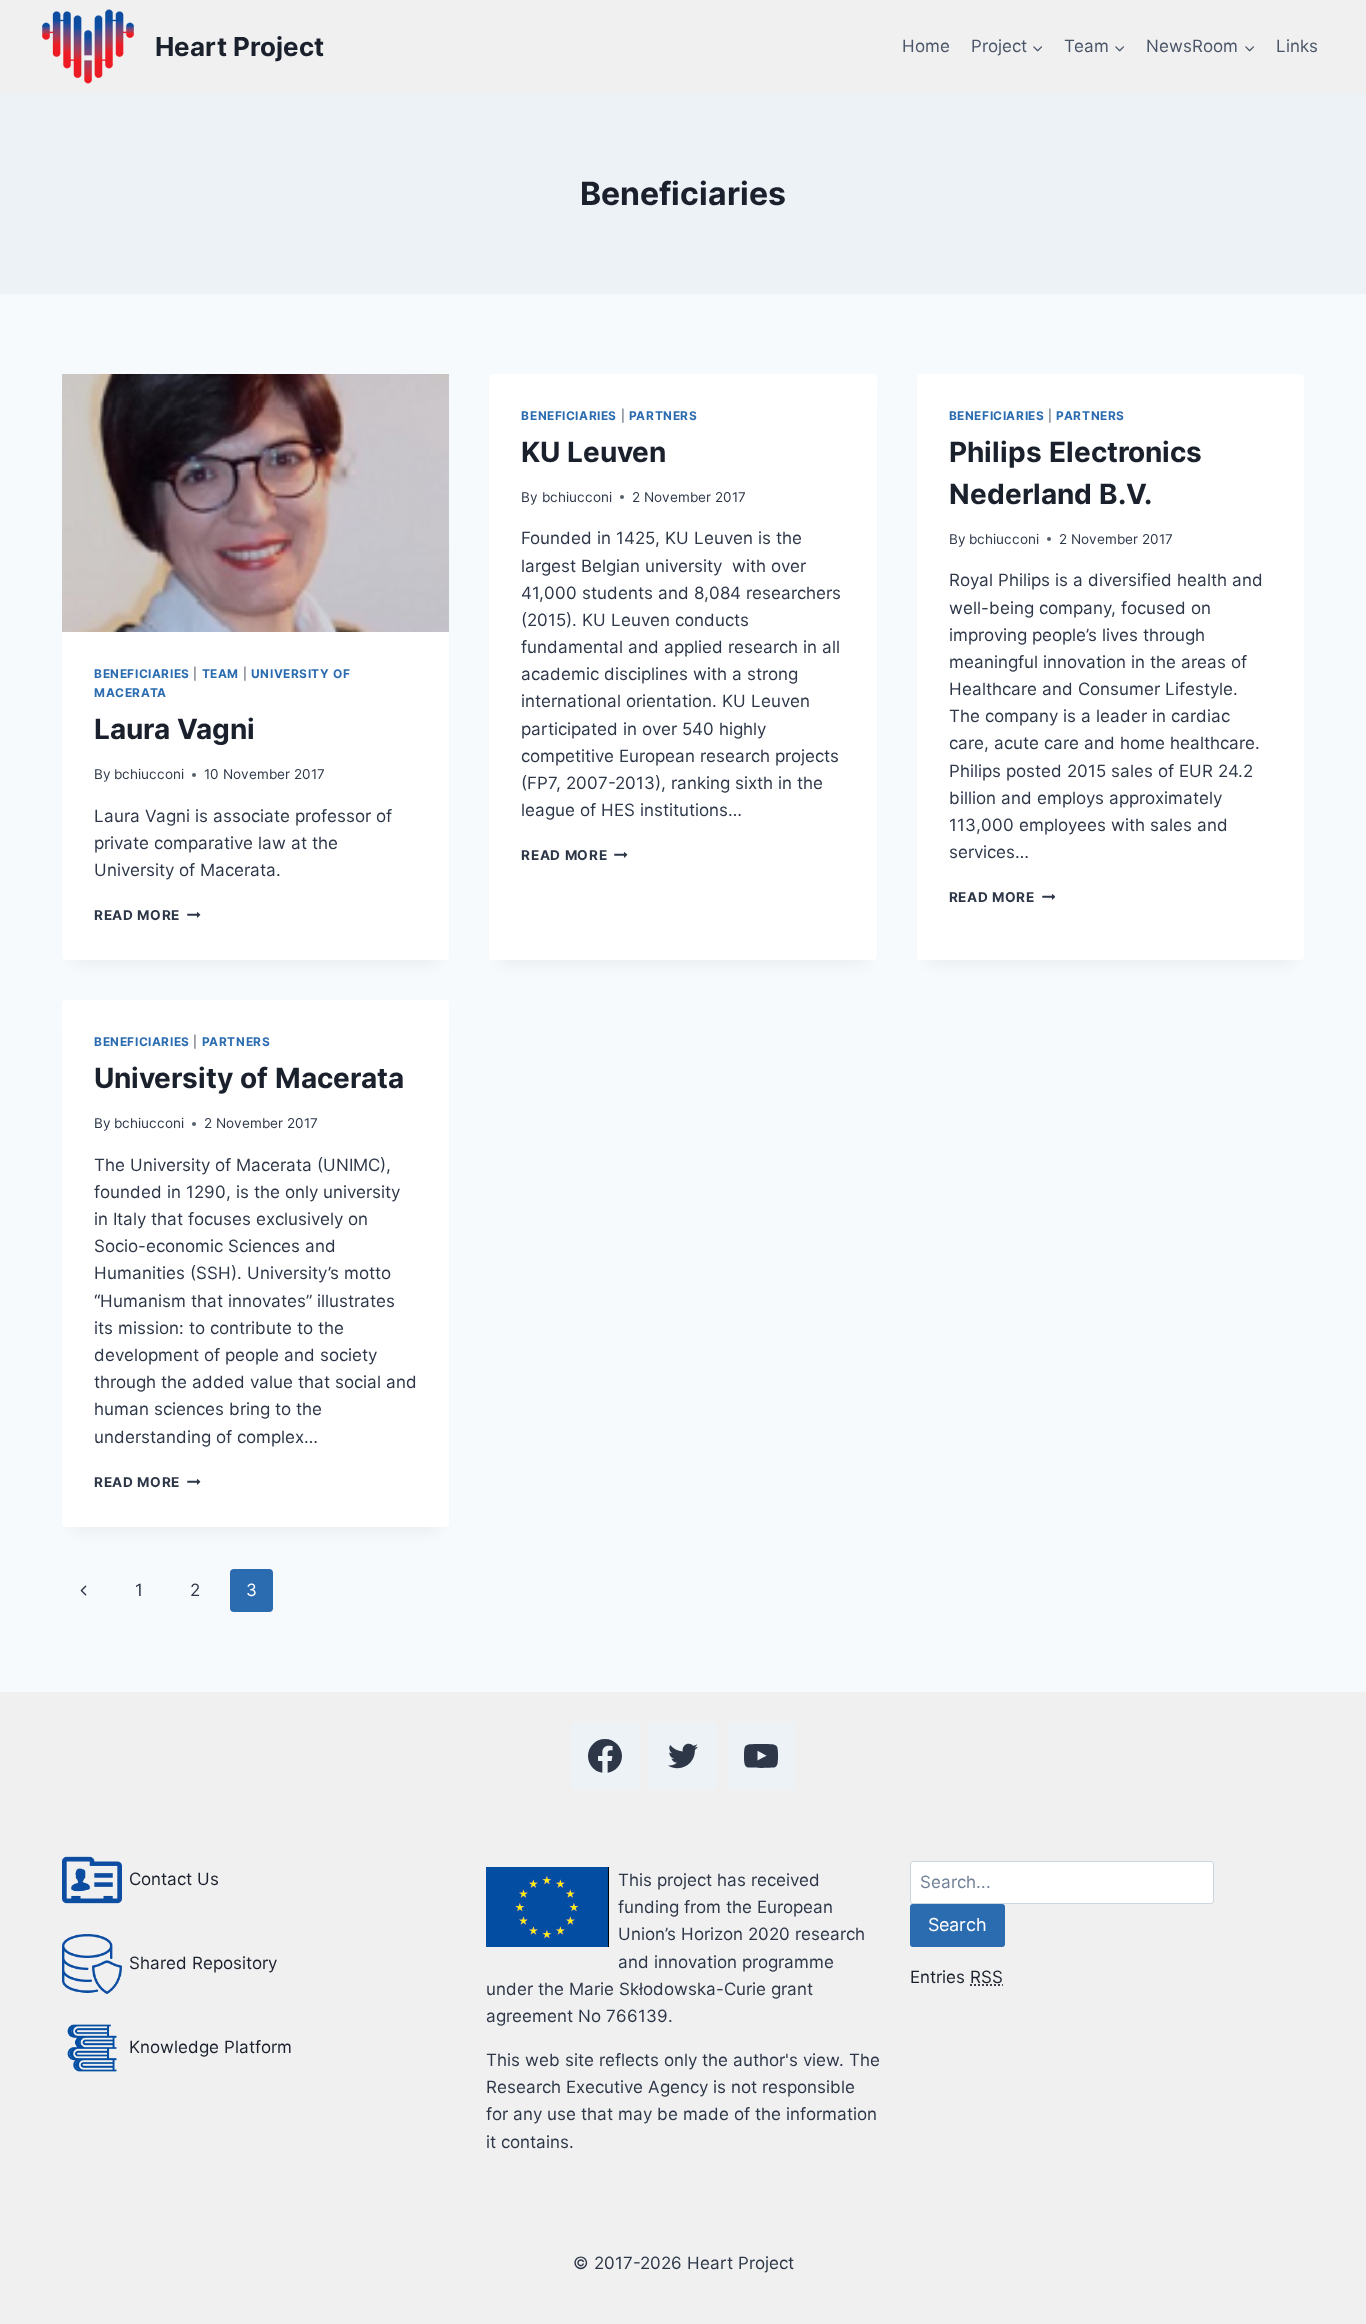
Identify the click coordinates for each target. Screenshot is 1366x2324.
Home (926, 46)
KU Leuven (593, 452)
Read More (147, 915)
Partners (663, 415)
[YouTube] (761, 1756)
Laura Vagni (174, 729)
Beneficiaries (142, 673)
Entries (956, 1977)
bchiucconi (149, 774)
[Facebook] (605, 1756)
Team (220, 673)
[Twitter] (683, 1756)
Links (1297, 46)
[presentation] (255, 503)
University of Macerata (249, 1078)
